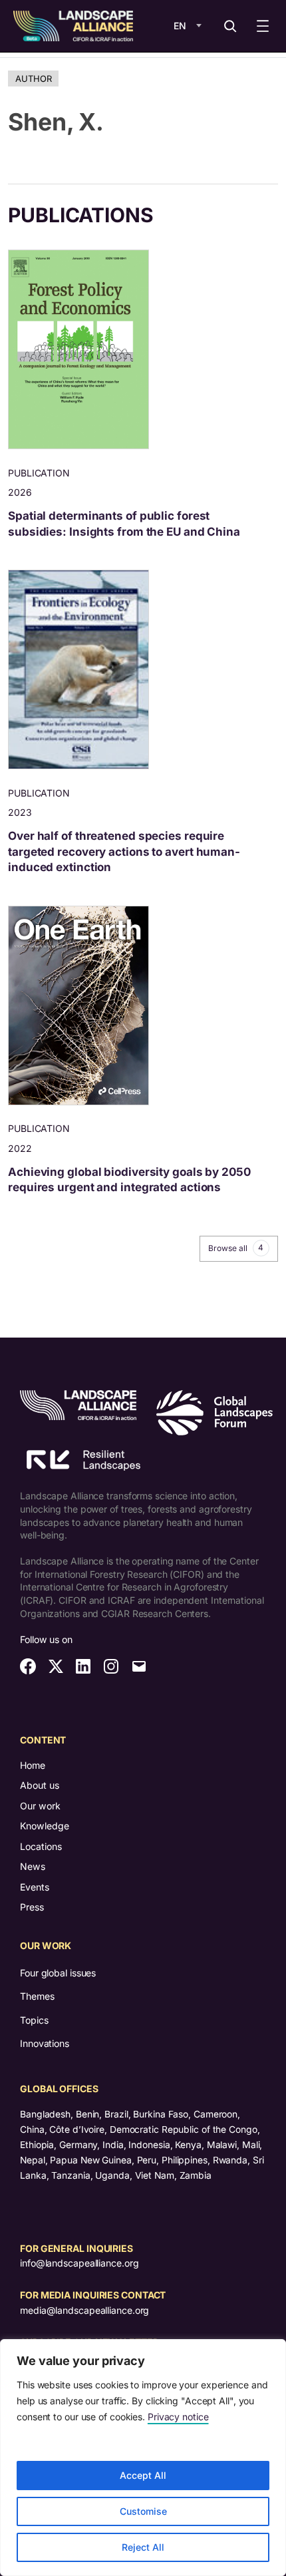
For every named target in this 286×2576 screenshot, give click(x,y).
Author (33, 79)
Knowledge (45, 1826)
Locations (41, 1846)
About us (40, 1785)
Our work (40, 1806)
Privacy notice (178, 2417)
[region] (143, 2458)
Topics (34, 2020)
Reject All (143, 2547)
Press (32, 1907)
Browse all (236, 1248)
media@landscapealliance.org (84, 2310)
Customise (143, 2511)
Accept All (143, 2475)
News (33, 1866)
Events (35, 1887)
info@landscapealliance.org (79, 2263)
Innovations (45, 2043)
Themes (37, 1996)
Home (33, 1765)
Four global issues (58, 1973)
